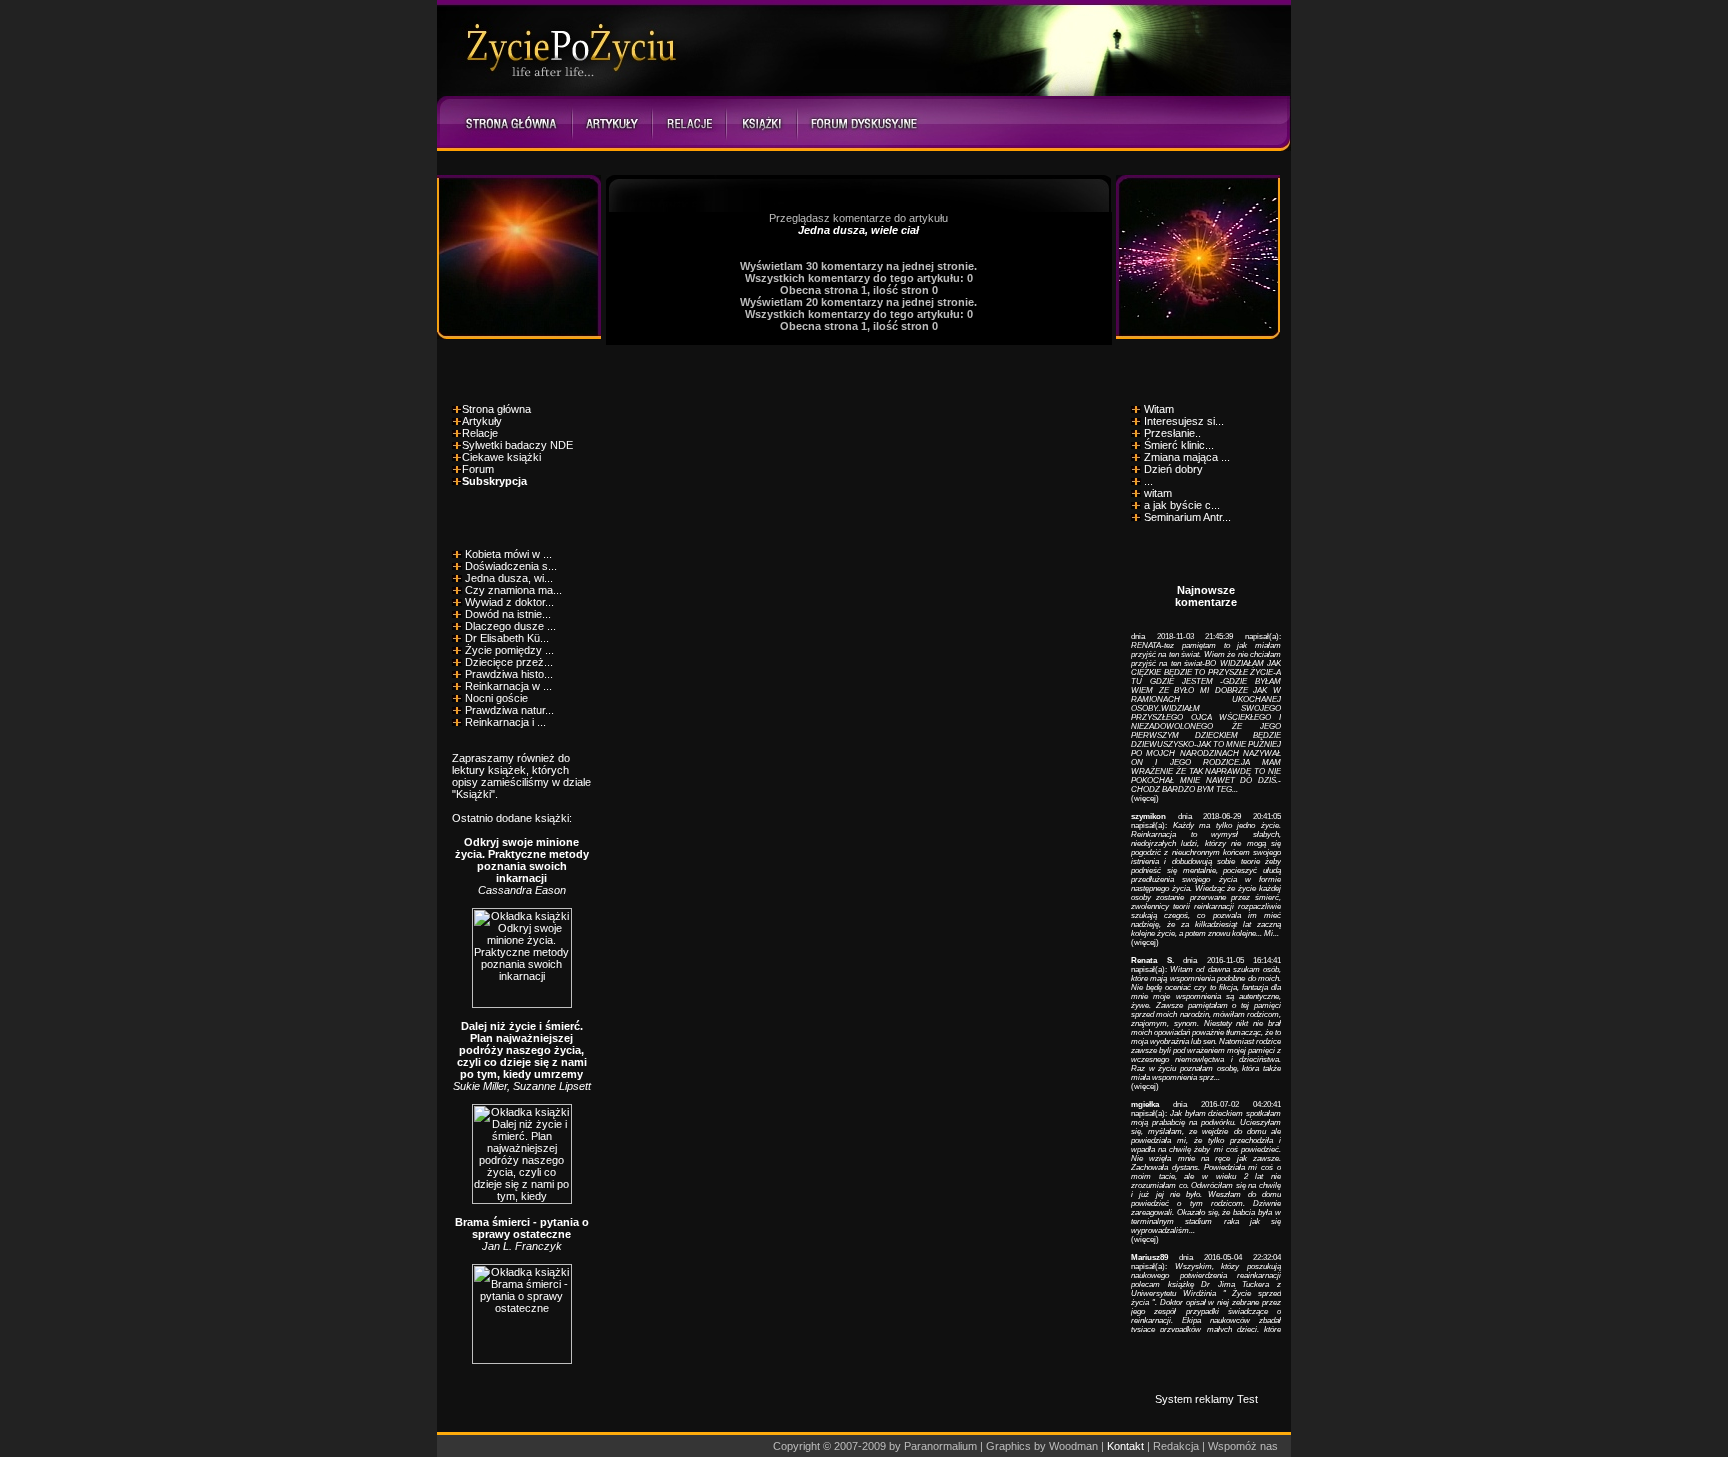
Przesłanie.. (1172, 433)
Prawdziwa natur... (509, 710)
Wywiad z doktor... (509, 602)
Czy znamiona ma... (513, 590)
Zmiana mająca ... (1187, 457)
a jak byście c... (1182, 505)
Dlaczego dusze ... (510, 626)
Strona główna (496, 409)
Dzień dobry (1173, 469)
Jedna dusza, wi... (509, 578)
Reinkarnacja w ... (508, 686)
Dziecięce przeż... (509, 662)
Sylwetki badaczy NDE (517, 445)
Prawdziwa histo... (509, 674)
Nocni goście (496, 698)
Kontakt (1125, 1446)
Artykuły (482, 421)
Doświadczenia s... (511, 566)
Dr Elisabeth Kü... (507, 638)
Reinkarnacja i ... (505, 722)
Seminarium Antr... (1187, 517)
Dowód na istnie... (508, 614)
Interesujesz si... (1184, 421)
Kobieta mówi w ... (508, 554)
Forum (478, 469)
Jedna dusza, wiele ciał (858, 230)
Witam (1159, 409)
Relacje (480, 433)
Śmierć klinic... (1179, 445)
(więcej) (1145, 798)
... (1148, 481)
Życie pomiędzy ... (509, 650)
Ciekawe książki (501, 457)
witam (1158, 493)
